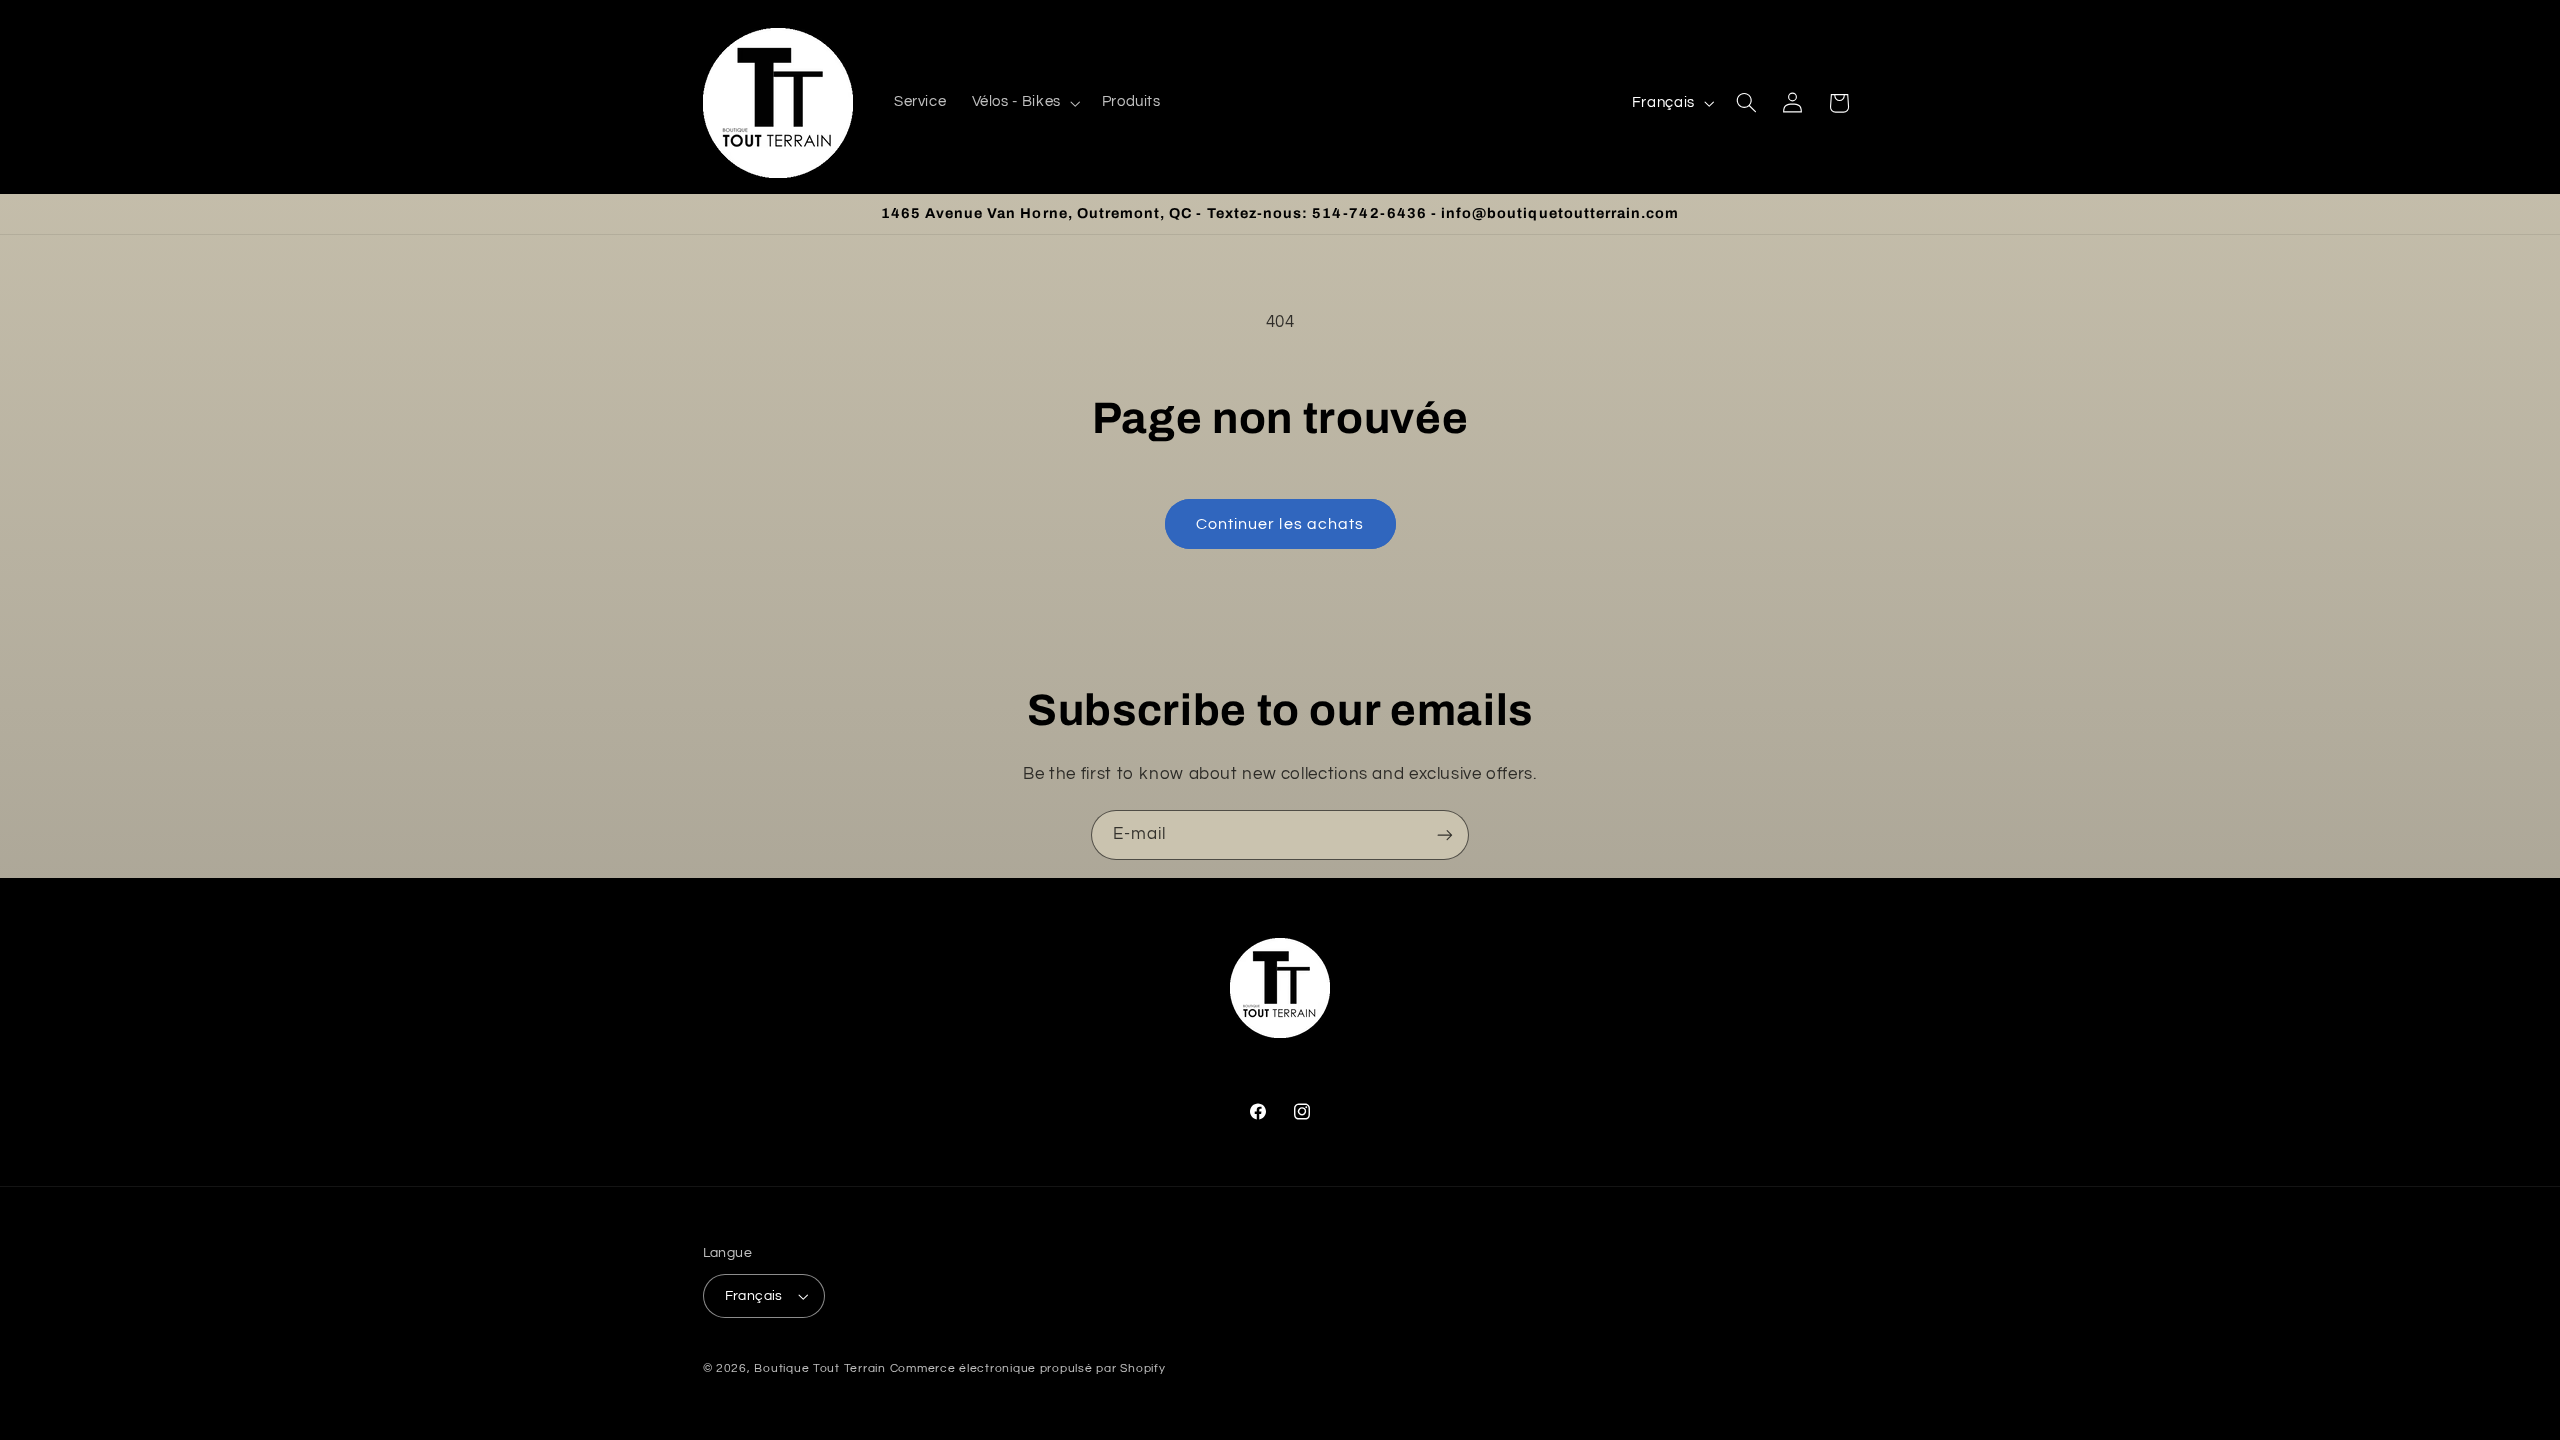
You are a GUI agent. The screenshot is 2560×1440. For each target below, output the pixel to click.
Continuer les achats (1280, 524)
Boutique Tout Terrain (819, 1368)
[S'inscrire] (1445, 834)
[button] (1024, 103)
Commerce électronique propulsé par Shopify (1028, 1368)
